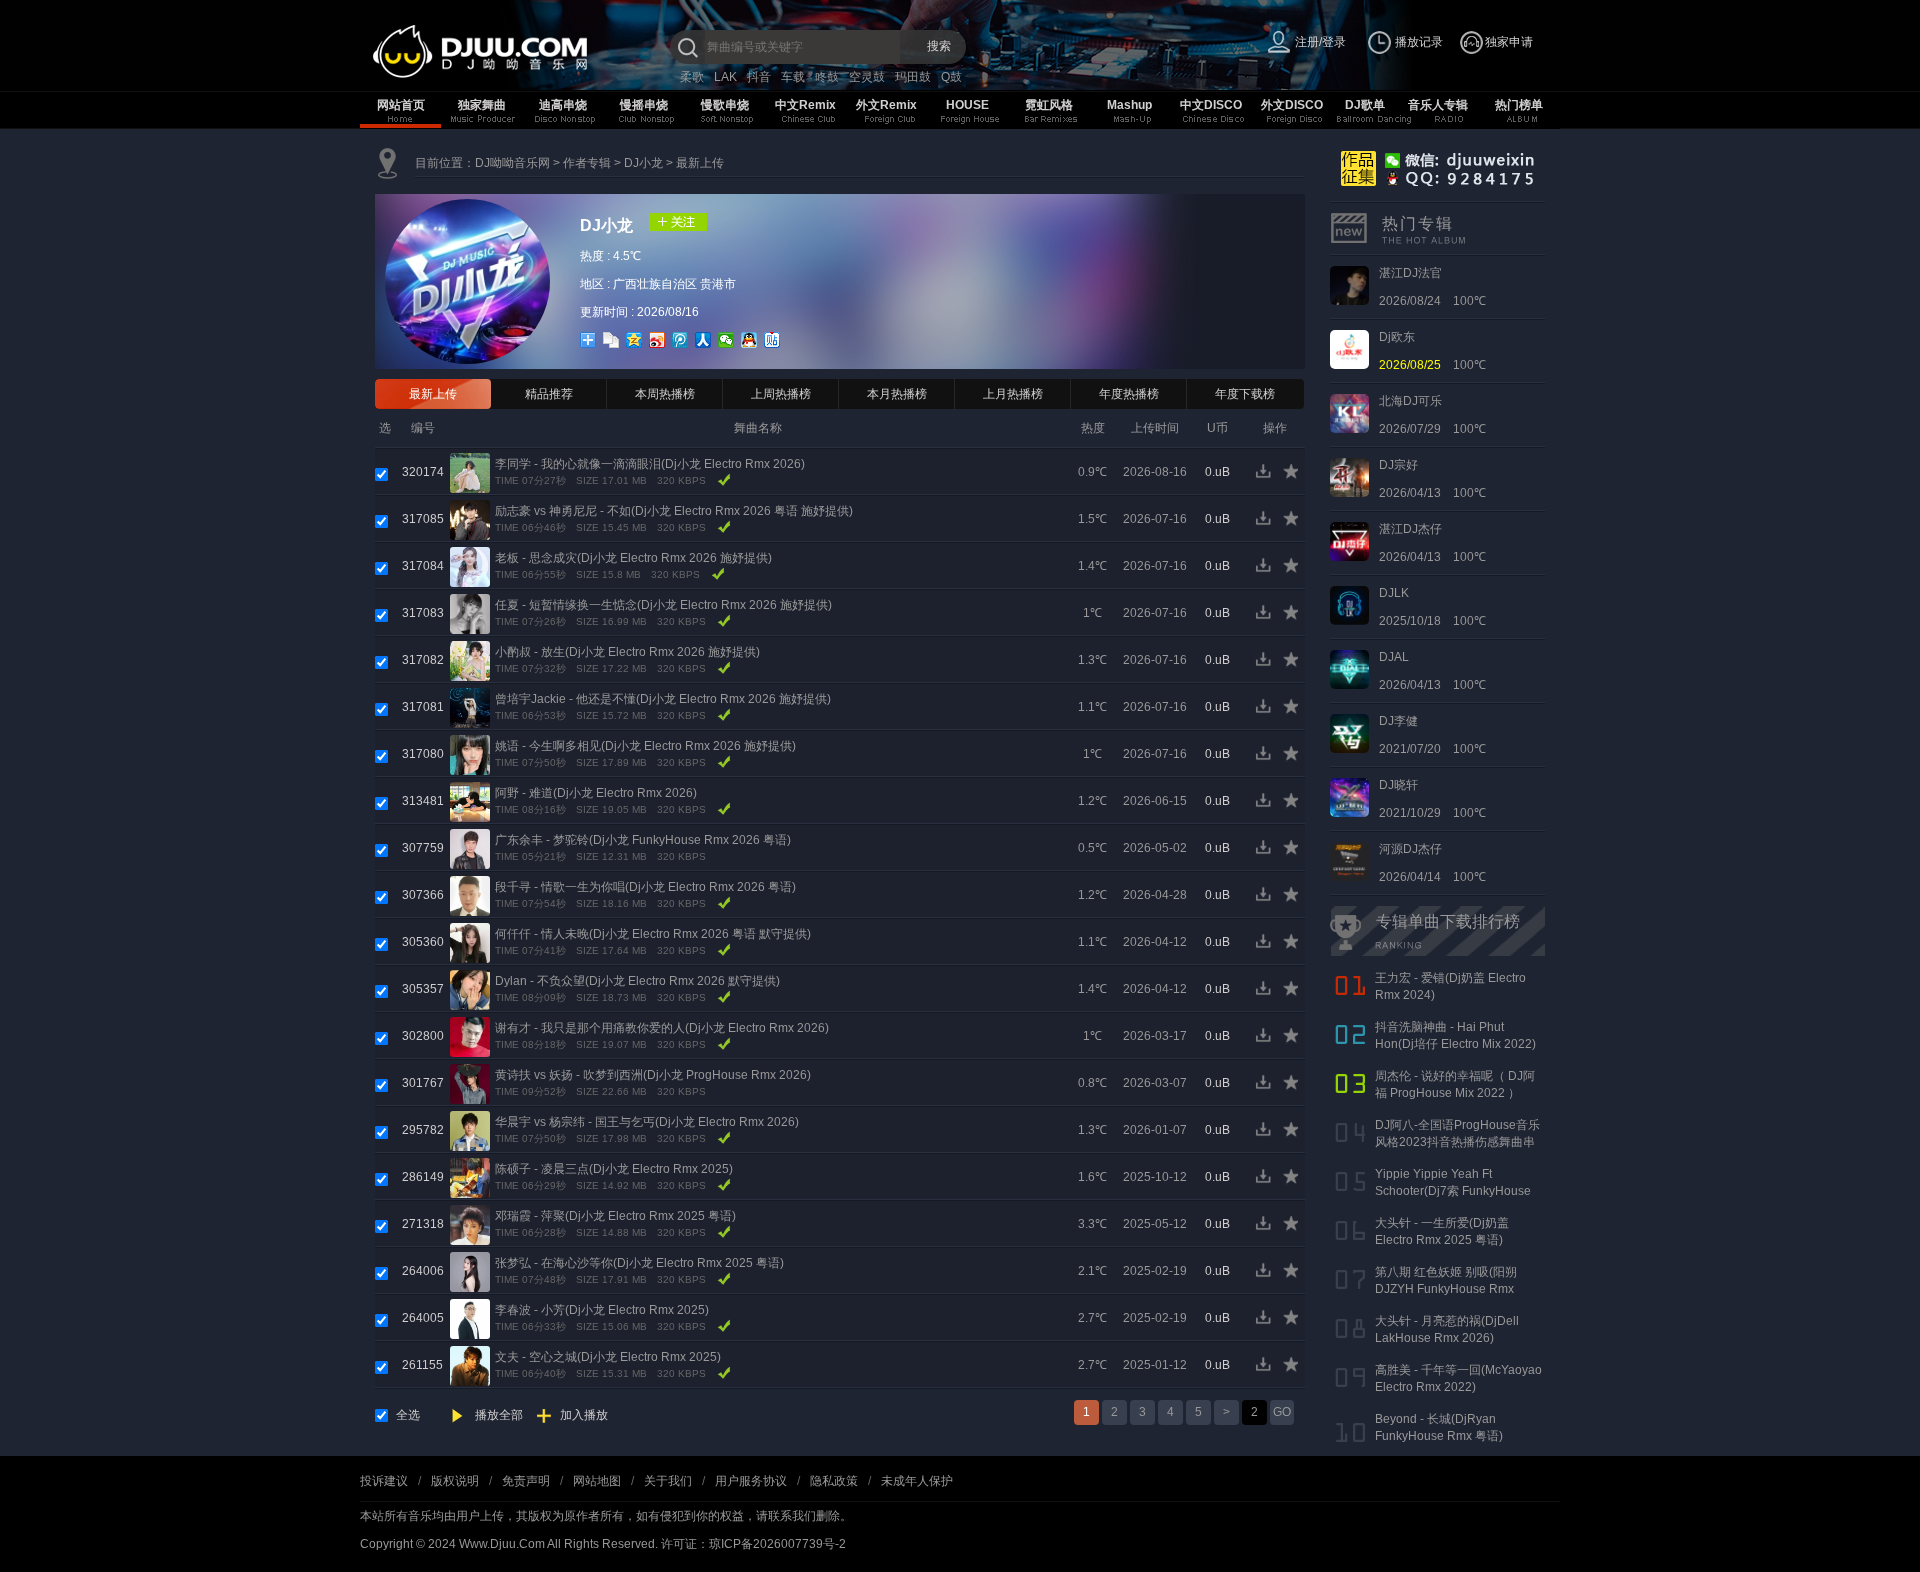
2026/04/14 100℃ (1432, 863)
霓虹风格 (1049, 105)
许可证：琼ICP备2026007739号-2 (753, 1544)
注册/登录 (1320, 42)
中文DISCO (1211, 105)
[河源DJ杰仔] (1349, 861)
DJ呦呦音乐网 (512, 163)
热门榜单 (1519, 105)
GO (1282, 1412)
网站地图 (597, 1481)
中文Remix (805, 105)
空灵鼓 (867, 77)
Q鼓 (951, 77)
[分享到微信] (726, 340)
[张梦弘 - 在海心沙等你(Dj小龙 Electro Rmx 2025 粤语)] (470, 1271)
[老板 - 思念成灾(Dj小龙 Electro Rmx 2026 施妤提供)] (470, 566)
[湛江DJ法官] (1349, 285)
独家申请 (1509, 42)
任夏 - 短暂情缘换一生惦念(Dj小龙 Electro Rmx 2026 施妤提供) (663, 605)
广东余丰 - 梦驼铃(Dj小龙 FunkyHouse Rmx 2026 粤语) (643, 840)
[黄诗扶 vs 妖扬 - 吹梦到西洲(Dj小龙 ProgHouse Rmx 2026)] (470, 1083)
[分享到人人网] (703, 340)
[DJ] (520, 51)
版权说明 (455, 1481)
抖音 (759, 77)
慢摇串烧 (644, 105)
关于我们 (668, 1481)
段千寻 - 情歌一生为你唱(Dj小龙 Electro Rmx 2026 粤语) (645, 887)
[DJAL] (1349, 669)
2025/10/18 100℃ (1432, 607)
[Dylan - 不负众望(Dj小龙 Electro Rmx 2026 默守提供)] (470, 989)
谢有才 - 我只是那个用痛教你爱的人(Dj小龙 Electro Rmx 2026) (662, 1028)
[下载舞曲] (1267, 476)
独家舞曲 (482, 105)
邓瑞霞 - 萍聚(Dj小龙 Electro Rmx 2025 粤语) (615, 1216)
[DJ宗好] (1349, 477)
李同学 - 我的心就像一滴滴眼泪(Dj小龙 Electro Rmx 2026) (650, 464)
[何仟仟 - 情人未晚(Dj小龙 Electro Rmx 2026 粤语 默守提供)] (470, 942)
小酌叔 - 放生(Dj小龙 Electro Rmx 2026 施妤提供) (627, 652)
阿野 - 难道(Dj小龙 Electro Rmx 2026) (596, 793)
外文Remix (886, 105)
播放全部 (499, 1415)
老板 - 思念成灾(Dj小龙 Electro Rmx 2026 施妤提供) (633, 558)
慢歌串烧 (725, 105)
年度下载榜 (1245, 394)
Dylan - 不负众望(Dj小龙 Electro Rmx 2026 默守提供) (637, 981)
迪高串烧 (563, 105)
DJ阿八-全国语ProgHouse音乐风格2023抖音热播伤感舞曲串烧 (1457, 1142)
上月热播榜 (1013, 394)
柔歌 (692, 77)
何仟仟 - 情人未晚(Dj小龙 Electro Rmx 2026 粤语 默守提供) (653, 934)
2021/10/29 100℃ (1432, 799)
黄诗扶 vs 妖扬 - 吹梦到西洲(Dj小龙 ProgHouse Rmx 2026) (653, 1075)
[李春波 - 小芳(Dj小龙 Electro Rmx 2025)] (470, 1318)
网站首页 (401, 105)
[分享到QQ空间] (634, 340)
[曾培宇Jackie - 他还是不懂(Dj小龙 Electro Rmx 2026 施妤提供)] (470, 707)
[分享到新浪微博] (657, 340)
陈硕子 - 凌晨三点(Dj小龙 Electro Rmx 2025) (614, 1169)
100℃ (1432, 351)
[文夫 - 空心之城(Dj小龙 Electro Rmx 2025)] (470, 1365)
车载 (793, 77)
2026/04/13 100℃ (1432, 479)
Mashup (1129, 105)
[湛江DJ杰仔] (1349, 541)
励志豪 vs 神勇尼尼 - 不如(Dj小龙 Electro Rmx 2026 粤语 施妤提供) (674, 511)
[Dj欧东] (1349, 349)
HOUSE (967, 105)
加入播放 (584, 1415)
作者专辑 (587, 163)
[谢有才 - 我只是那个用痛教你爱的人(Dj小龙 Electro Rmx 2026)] (470, 1036)
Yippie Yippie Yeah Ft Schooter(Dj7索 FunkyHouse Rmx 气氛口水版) (1453, 1191)
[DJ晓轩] (1349, 797)
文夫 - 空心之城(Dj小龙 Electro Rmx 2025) (608, 1357)
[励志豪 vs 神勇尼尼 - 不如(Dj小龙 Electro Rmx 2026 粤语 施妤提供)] (470, 519)
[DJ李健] (1349, 733)
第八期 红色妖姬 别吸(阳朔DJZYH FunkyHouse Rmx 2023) (1446, 1289)
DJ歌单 (1365, 105)
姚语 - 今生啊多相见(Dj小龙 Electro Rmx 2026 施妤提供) (645, 746)
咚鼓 (827, 77)
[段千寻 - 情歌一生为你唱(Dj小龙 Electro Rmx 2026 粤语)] (470, 895)
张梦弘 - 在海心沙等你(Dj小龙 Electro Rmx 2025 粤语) (639, 1263)
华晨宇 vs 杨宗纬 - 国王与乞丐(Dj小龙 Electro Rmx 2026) (647, 1122)
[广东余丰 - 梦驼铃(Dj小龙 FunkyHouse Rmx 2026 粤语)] (470, 848)
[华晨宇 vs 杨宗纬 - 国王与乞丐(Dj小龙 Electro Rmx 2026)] (470, 1130)
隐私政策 (834, 1481)
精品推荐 (549, 394)
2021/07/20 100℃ (1432, 735)
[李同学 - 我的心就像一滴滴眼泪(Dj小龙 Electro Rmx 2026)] (470, 472)
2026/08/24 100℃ (1432, 287)
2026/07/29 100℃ (1432, 415)
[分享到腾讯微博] (680, 340)
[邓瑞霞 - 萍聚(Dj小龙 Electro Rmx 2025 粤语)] (470, 1224)
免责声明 (526, 1481)
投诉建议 (384, 1481)
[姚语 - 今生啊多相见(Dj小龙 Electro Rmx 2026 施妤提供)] (470, 754)
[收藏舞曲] (1292, 476)
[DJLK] (1349, 605)
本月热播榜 (897, 394)
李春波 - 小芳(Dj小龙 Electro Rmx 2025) (602, 1310)
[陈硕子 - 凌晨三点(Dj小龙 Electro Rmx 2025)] (470, 1177)
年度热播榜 (1129, 394)
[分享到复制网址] (611, 340)
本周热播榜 (665, 394)
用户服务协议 (751, 1481)
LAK (725, 77)
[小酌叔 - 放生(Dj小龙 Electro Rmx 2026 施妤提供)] (470, 660)
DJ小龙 (643, 163)
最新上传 (700, 163)
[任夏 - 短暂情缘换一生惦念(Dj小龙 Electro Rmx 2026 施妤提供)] (470, 613)
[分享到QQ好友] (749, 340)
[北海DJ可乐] (1349, 413)
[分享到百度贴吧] (772, 340)
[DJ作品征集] (1433, 167)
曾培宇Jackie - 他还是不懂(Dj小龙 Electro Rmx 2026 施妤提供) (663, 699)
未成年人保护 (917, 1481)
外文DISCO (1292, 105)
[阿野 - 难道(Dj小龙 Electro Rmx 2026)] (470, 801)
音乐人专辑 (1438, 105)
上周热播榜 (781, 394)
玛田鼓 (913, 77)
